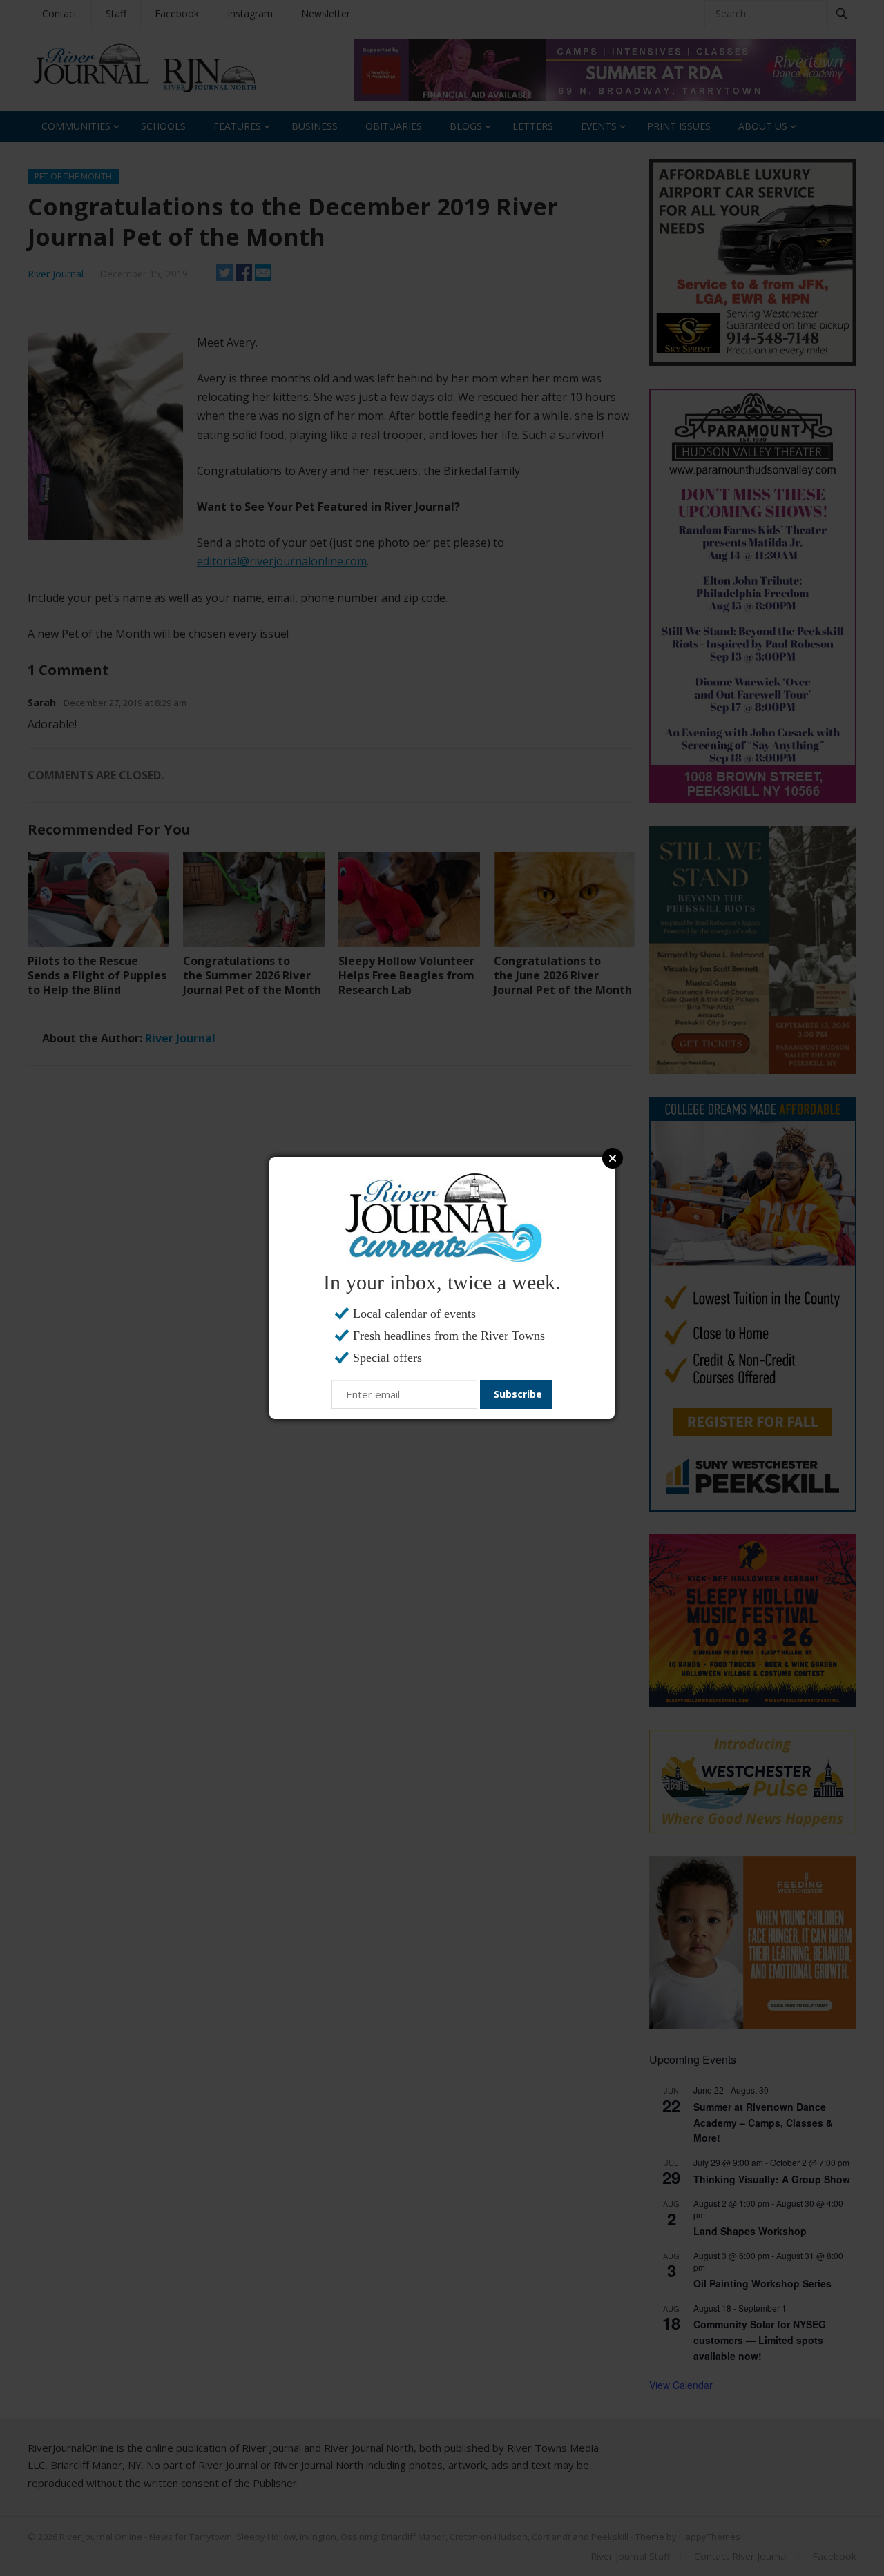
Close (613, 1158)
